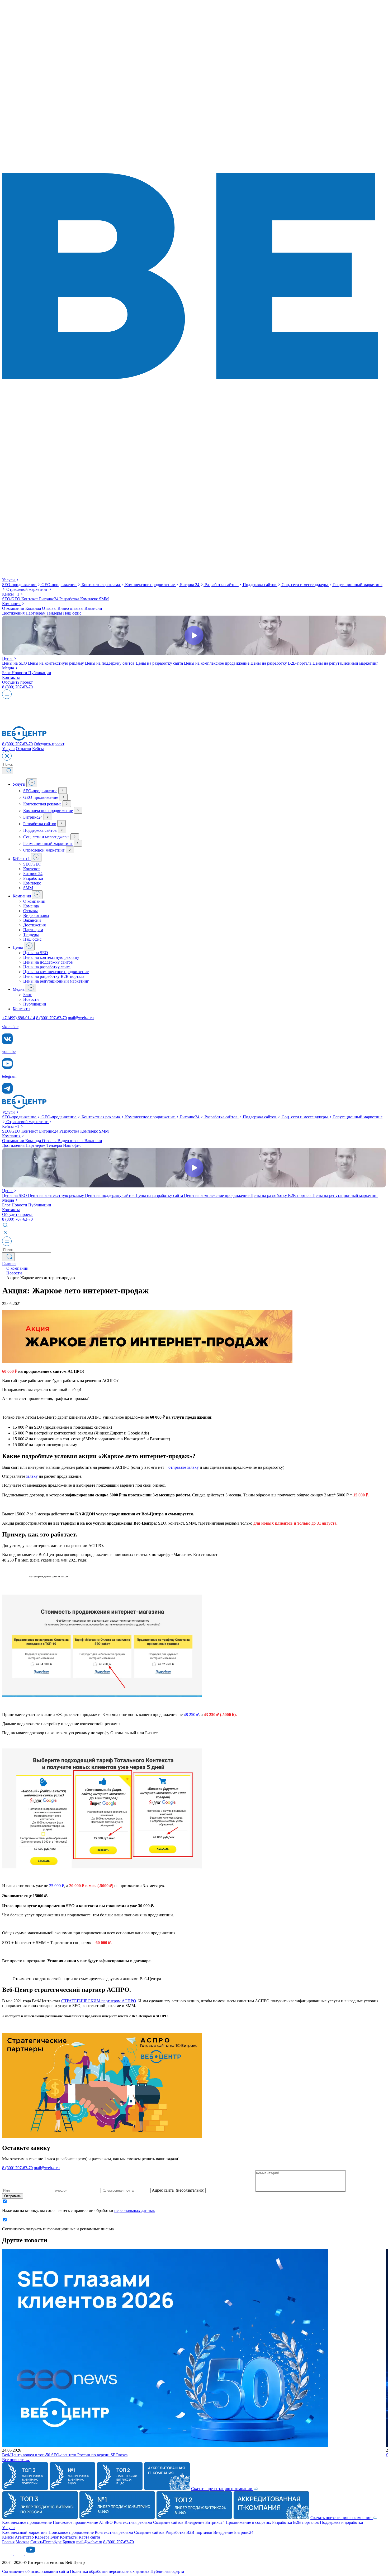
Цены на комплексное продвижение (217, 663)
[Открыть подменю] (32, 783)
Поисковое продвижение (75, 2522)
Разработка (70, 599)
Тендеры (55, 613)
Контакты (11, 677)
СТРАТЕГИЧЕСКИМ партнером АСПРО (99, 2001)
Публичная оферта (167, 2571)
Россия (8, 2542)
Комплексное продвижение (150, 585)
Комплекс (90, 599)
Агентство (24, 2537)
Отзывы (50, 608)
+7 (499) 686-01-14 (19, 1018)
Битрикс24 (190, 585)
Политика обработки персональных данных (110, 2571)
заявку (32, 1476)
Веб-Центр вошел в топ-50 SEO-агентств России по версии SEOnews (65, 2455)
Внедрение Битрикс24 (205, 2522)
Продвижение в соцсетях (248, 2522)
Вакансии (93, 608)
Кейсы (11, 594)
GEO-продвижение (59, 585)
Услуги (9, 580)
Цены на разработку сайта (160, 663)
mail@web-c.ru (81, 1018)
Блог (7, 673)
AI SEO (106, 2522)
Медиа (9, 668)
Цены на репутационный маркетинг (345, 663)
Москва (22, 2542)
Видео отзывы (71, 608)
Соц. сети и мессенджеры (305, 585)
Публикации (40, 673)
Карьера (42, 2537)
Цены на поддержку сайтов (110, 663)
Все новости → (16, 2460)
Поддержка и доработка (341, 2522)
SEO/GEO (12, 599)
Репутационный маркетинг (48, 844)
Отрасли (23, 749)
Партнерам (36, 613)
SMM (104, 599)
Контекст (30, 599)
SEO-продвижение (20, 585)
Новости (20, 673)
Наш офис (72, 613)
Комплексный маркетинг (25, 2532)
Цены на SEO (15, 663)
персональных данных (135, 2210)
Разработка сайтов (222, 585)
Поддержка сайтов (260, 585)
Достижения (14, 613)
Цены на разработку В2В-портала (281, 663)
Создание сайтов (168, 2522)
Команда (34, 608)
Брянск (69, 2542)
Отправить (13, 2196)
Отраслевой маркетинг (28, 589)
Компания (12, 604)
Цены (8, 658)
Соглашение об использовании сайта (36, 2571)
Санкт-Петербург (46, 2542)
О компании (14, 608)
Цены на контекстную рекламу (56, 663)
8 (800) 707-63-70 (17, 687)
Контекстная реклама (101, 585)
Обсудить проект (17, 682)
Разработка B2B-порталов (295, 2522)
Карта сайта (89, 2537)
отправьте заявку (184, 1467)
